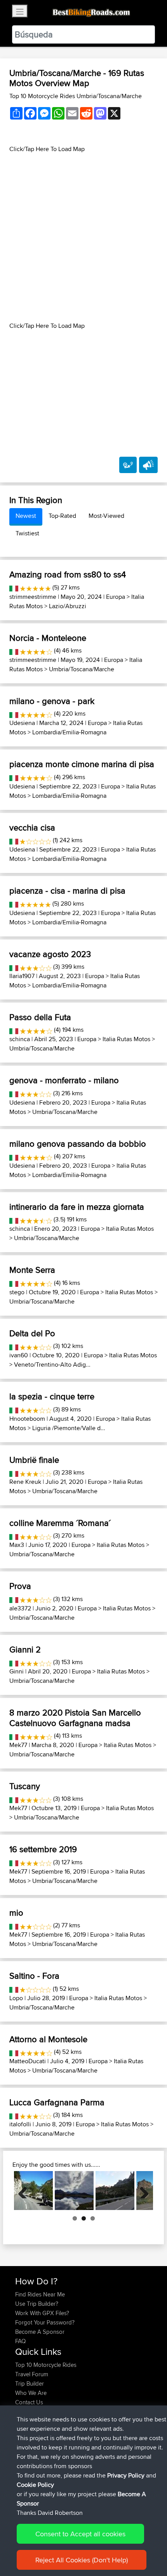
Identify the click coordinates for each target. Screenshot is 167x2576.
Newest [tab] (26, 516)
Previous (26, 2191)
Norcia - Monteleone (48, 638)
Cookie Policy (35, 2485)
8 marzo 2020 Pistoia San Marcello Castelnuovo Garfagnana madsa (75, 1717)
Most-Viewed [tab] (106, 516)
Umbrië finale (34, 1460)
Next (141, 2191)
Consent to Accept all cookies (80, 2534)
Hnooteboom (27, 1419)
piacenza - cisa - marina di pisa (67, 890)
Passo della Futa (40, 1017)
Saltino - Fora (34, 1976)
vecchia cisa (32, 827)
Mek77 (18, 1745)
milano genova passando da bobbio (78, 1144)
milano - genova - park (52, 701)
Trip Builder (30, 2383)
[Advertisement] (83, 238)
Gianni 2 (25, 1649)
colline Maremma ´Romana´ (60, 1523)
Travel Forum (32, 2374)
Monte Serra (32, 1270)
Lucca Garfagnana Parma (57, 2102)
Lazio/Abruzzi (68, 606)
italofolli (20, 2124)
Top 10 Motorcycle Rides (46, 2365)
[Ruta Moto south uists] (74, 2191)
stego (17, 1292)
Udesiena (22, 723)
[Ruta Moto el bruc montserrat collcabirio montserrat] (115, 2191)
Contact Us (29, 2402)
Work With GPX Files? (42, 2313)
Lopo (16, 1998)
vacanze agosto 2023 (50, 954)
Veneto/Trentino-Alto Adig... (52, 1365)
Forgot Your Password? (45, 2322)
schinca (20, 1039)
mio (16, 1913)
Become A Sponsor (40, 2332)
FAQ (20, 2341)
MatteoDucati (28, 2061)
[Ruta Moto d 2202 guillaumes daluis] (33, 2191)
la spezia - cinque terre (52, 1396)
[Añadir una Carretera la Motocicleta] (128, 465)
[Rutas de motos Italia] (14, 587)
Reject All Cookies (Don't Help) (82, 2560)
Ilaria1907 (22, 976)
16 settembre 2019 (43, 1849)
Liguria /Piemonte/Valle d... (69, 1428)
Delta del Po (32, 1333)
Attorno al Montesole (48, 2039)
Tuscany (25, 1786)
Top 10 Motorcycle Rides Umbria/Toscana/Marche (76, 96)
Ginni (17, 1671)
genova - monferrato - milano (64, 1080)
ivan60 (19, 1355)
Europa (116, 597)
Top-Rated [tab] (62, 516)
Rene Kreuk (25, 1482)
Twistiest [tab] (27, 533)
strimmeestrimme (33, 597)
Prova (20, 1586)
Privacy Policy (126, 2475)
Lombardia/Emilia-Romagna (69, 732)
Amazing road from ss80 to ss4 (68, 574)
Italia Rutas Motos (126, 1039)
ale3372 (20, 1608)
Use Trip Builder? (37, 2304)
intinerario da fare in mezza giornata (77, 1207)
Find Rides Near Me (40, 2294)
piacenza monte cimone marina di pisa (82, 764)
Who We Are (31, 2393)
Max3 (17, 1545)
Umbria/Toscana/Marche (82, 669)
